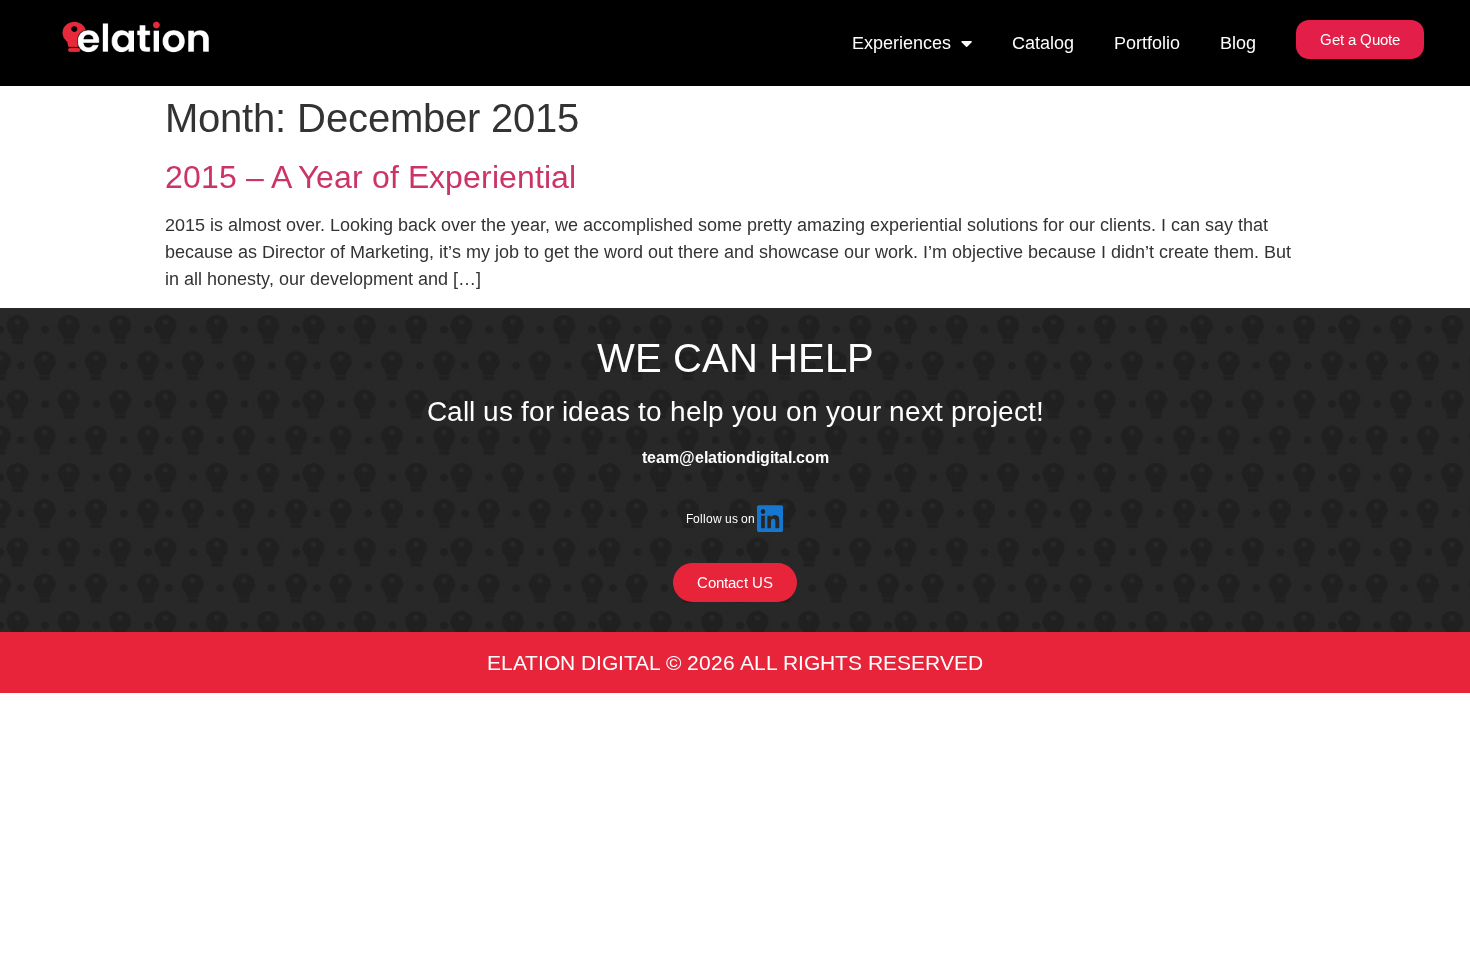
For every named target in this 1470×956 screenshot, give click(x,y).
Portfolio (1147, 43)
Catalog (1043, 43)
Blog (1238, 43)
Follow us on (720, 519)
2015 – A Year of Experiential (370, 177)
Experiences (901, 43)
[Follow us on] (770, 519)
